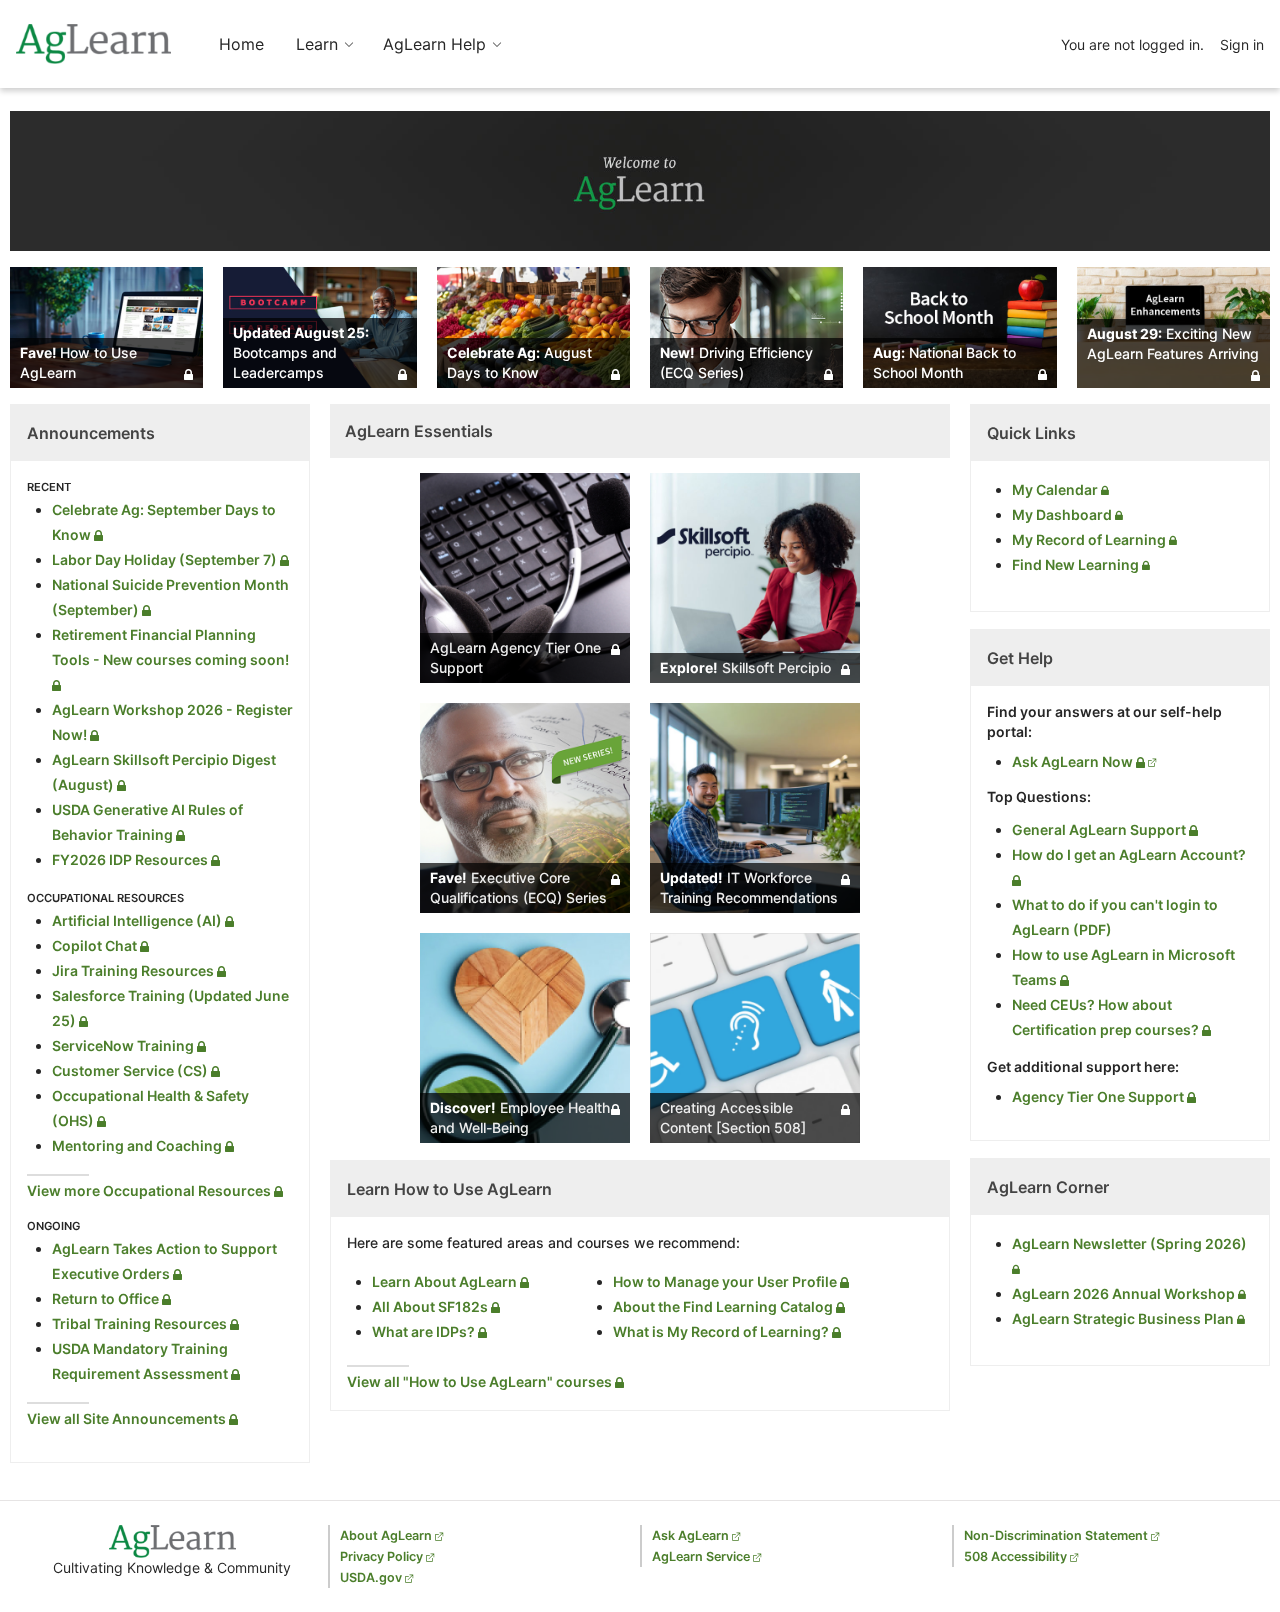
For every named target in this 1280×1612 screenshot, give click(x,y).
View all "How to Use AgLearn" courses (481, 1381)
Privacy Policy (381, 1556)
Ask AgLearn (690, 1535)
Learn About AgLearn (446, 1281)
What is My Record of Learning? (722, 1331)
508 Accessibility (1015, 1556)
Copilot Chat (96, 945)
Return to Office (107, 1298)
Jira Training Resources (134, 970)
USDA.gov (371, 1577)
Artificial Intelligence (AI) (138, 920)
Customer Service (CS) (131, 1070)
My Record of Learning (1090, 539)
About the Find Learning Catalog (724, 1306)
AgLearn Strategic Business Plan (1124, 1318)
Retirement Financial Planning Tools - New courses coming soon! (170, 647)
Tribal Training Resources (141, 1323)
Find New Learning (1077, 564)
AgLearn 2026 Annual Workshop (1125, 1293)
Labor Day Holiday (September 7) (166, 559)
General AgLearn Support (1100, 829)
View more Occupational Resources (150, 1190)
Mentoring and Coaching (138, 1145)
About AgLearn (386, 1535)
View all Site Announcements (128, 1418)
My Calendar (1056, 489)
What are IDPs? (425, 1331)
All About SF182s (431, 1306)
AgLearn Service (701, 1556)
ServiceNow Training (124, 1045)
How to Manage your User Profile (726, 1281)
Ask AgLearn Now (1074, 761)
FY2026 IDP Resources (131, 859)
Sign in (1242, 44)
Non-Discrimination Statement (1056, 1535)
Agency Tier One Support (1099, 1096)
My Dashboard (1063, 514)
